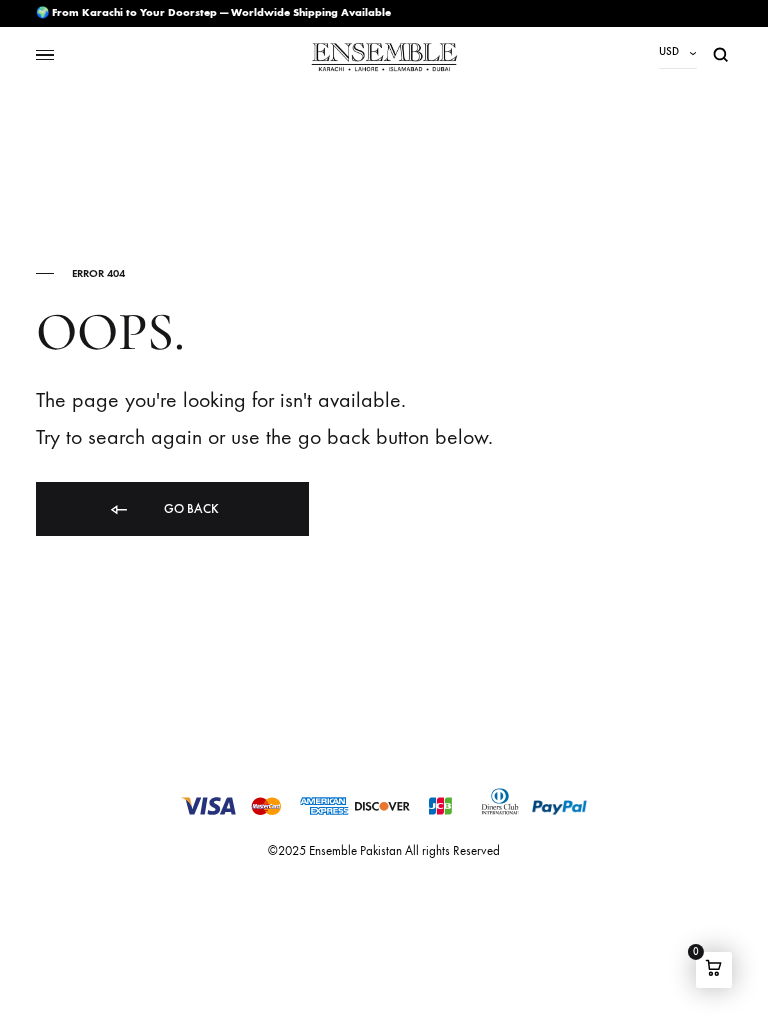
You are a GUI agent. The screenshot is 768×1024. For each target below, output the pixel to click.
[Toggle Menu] (45, 55)
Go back (190, 508)
